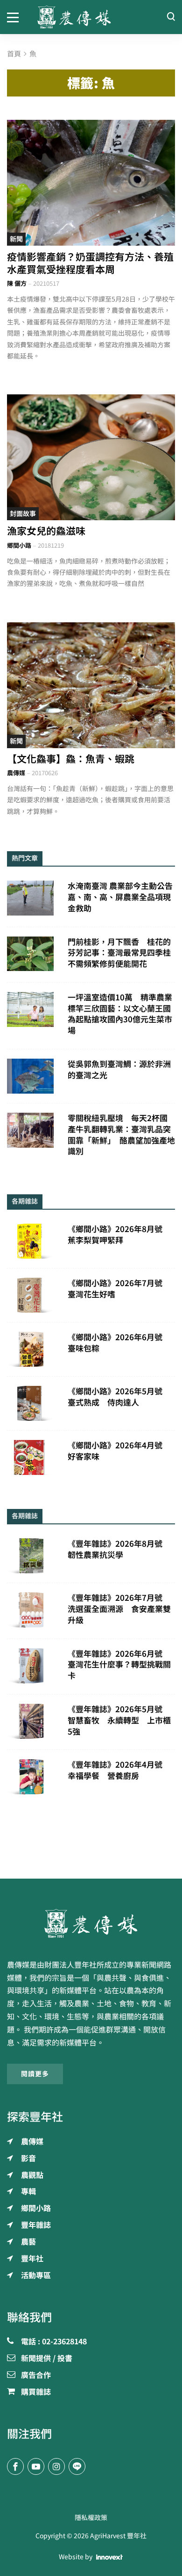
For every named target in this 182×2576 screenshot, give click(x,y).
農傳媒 (16, 773)
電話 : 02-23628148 (54, 2342)
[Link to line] (77, 2466)
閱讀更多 (35, 2074)
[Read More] (91, 183)
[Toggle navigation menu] (15, 17)
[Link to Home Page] (91, 17)
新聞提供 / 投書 (47, 2359)
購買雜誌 (36, 2392)
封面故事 (23, 514)
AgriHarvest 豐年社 (118, 2536)
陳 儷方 (17, 284)
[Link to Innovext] (109, 2557)
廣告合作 (36, 2376)
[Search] (171, 17)
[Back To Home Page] (91, 1923)
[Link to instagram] (56, 2466)
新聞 (16, 239)
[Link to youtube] (36, 2466)
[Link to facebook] (15, 2466)
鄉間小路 (19, 546)
